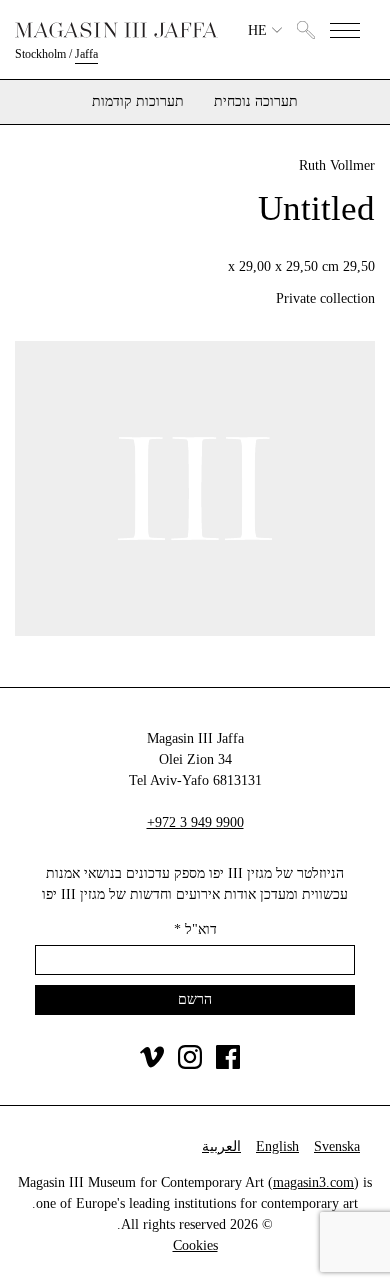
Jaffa (86, 54)
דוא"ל (195, 929)
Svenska (337, 1146)
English (277, 1146)
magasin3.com (313, 1182)
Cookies (195, 1245)
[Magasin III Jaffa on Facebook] (228, 1064)
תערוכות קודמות (138, 102)
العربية (221, 1146)
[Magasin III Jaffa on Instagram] (190, 1064)
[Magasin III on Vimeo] (152, 1064)
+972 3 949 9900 (195, 822)
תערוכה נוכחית (256, 102)
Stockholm (40, 54)
